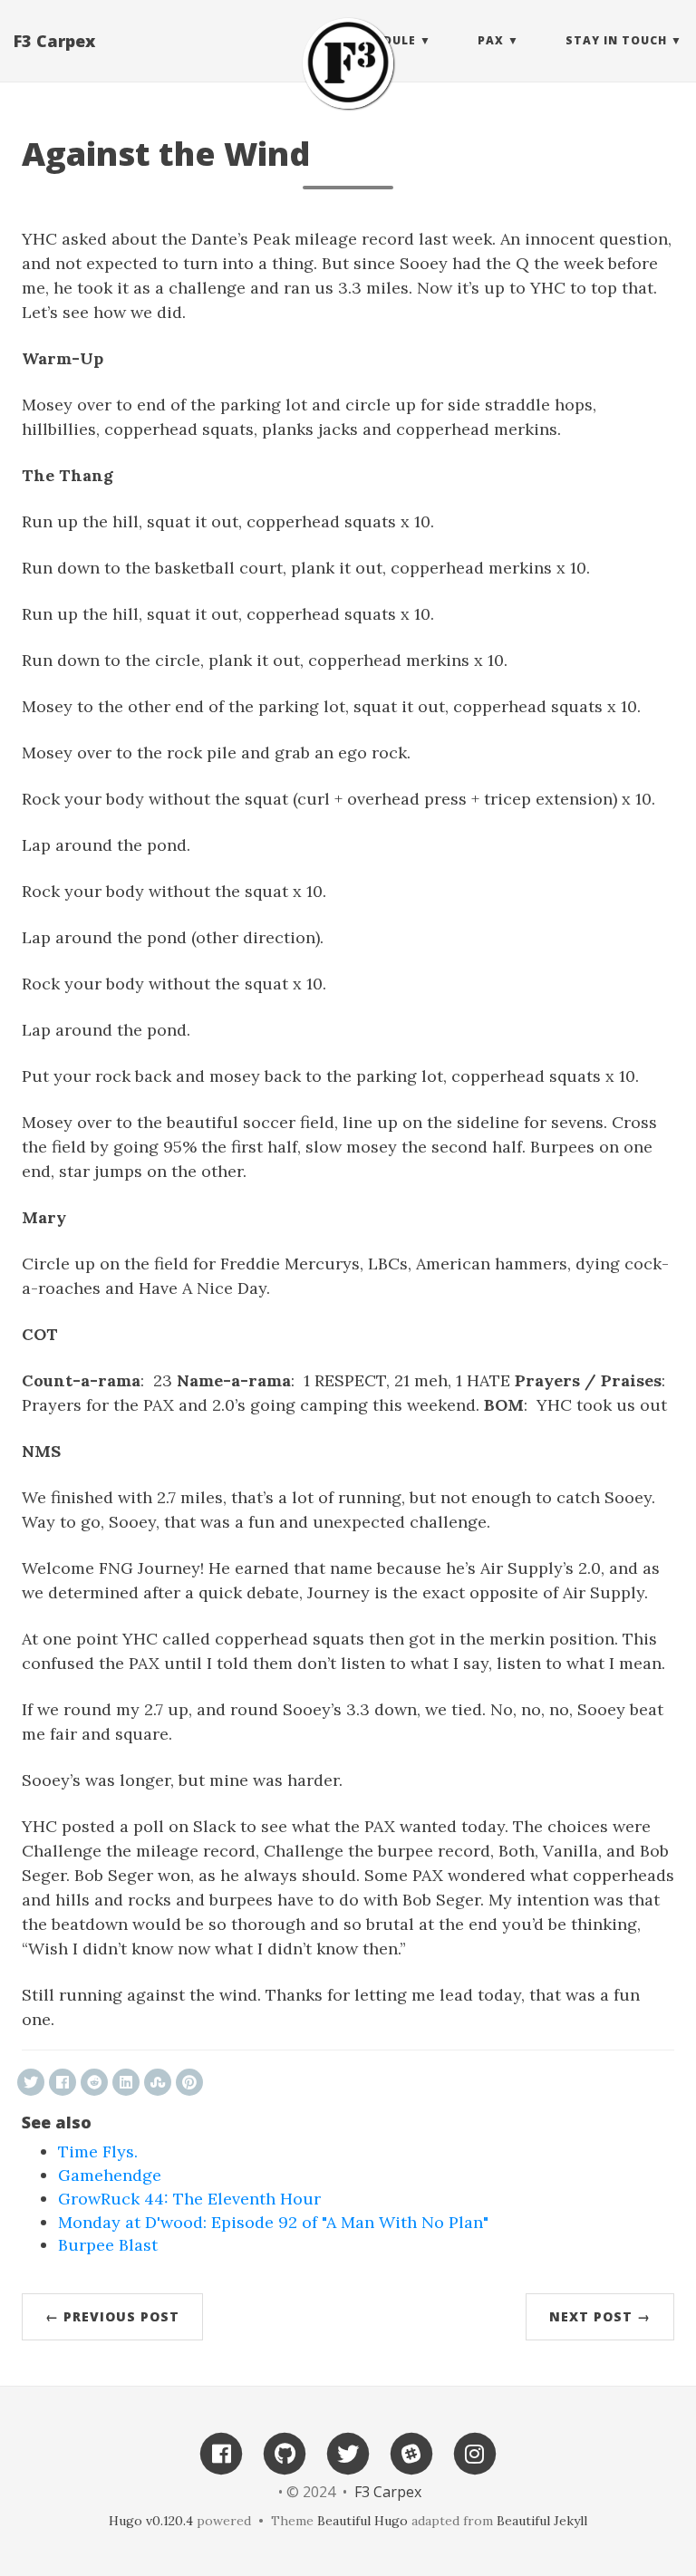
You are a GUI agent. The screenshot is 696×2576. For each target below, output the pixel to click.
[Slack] (411, 2452)
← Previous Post (112, 2316)
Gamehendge (110, 2175)
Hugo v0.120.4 (151, 2521)
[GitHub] (285, 2452)
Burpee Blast (108, 2245)
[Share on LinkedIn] (126, 2082)
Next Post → (600, 2316)
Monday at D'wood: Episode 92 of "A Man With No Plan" (273, 2222)
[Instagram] (475, 2452)
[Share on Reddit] (94, 2082)
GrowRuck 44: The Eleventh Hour (189, 2199)
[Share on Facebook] (63, 2082)
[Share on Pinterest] (189, 2082)
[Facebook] (221, 2452)
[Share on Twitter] (31, 2082)
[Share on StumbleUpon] (158, 2082)
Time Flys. (98, 2151)
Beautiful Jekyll (542, 2521)
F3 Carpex (54, 41)
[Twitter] (348, 2452)
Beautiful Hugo (362, 2521)
